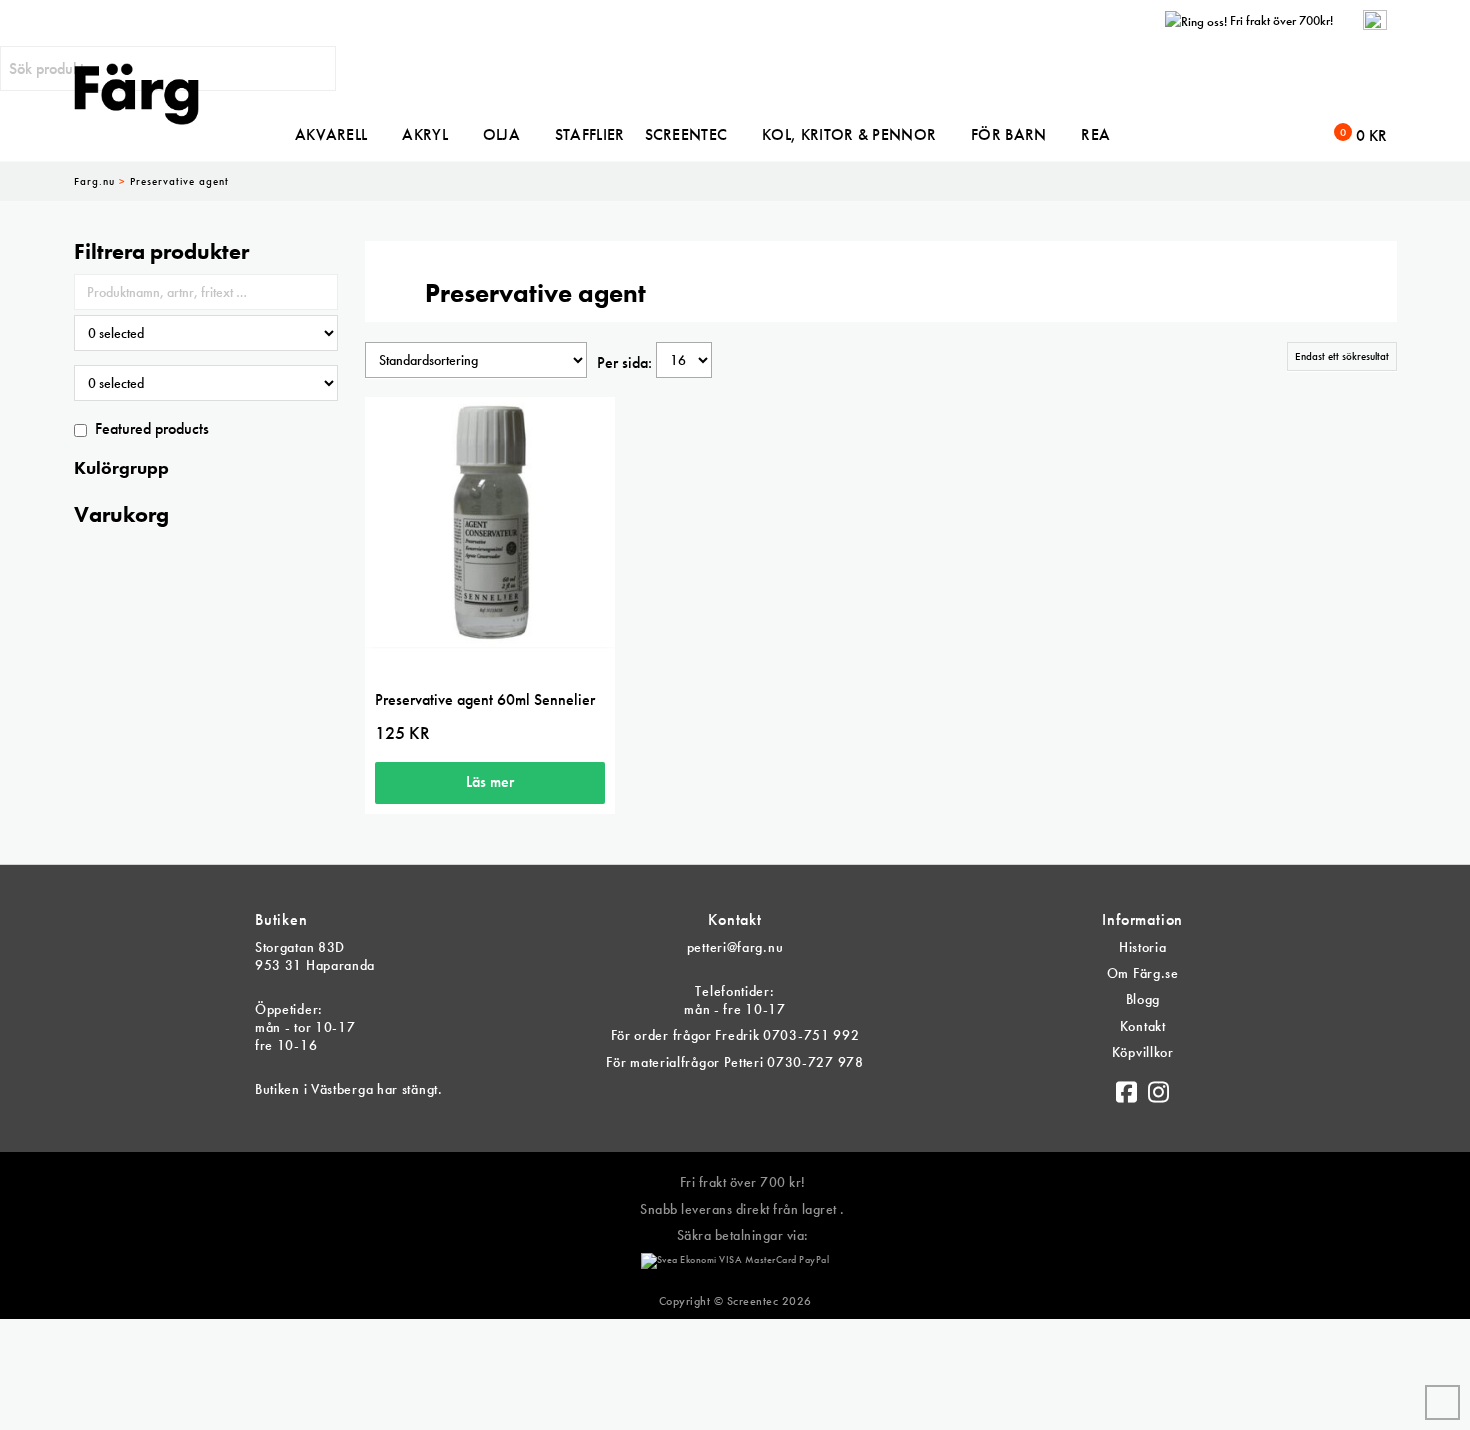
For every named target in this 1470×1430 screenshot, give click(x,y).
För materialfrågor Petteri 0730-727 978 (734, 1062)
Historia (1143, 947)
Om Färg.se (1143, 973)
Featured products (152, 428)
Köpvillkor (1143, 1052)
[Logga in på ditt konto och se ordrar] (1375, 20)
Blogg (1143, 999)
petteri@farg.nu (735, 947)
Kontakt (1143, 1026)
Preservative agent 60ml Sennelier (485, 699)
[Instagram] (1159, 1087)
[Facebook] (1127, 1087)
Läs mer (490, 781)
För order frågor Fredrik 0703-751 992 (735, 1035)
